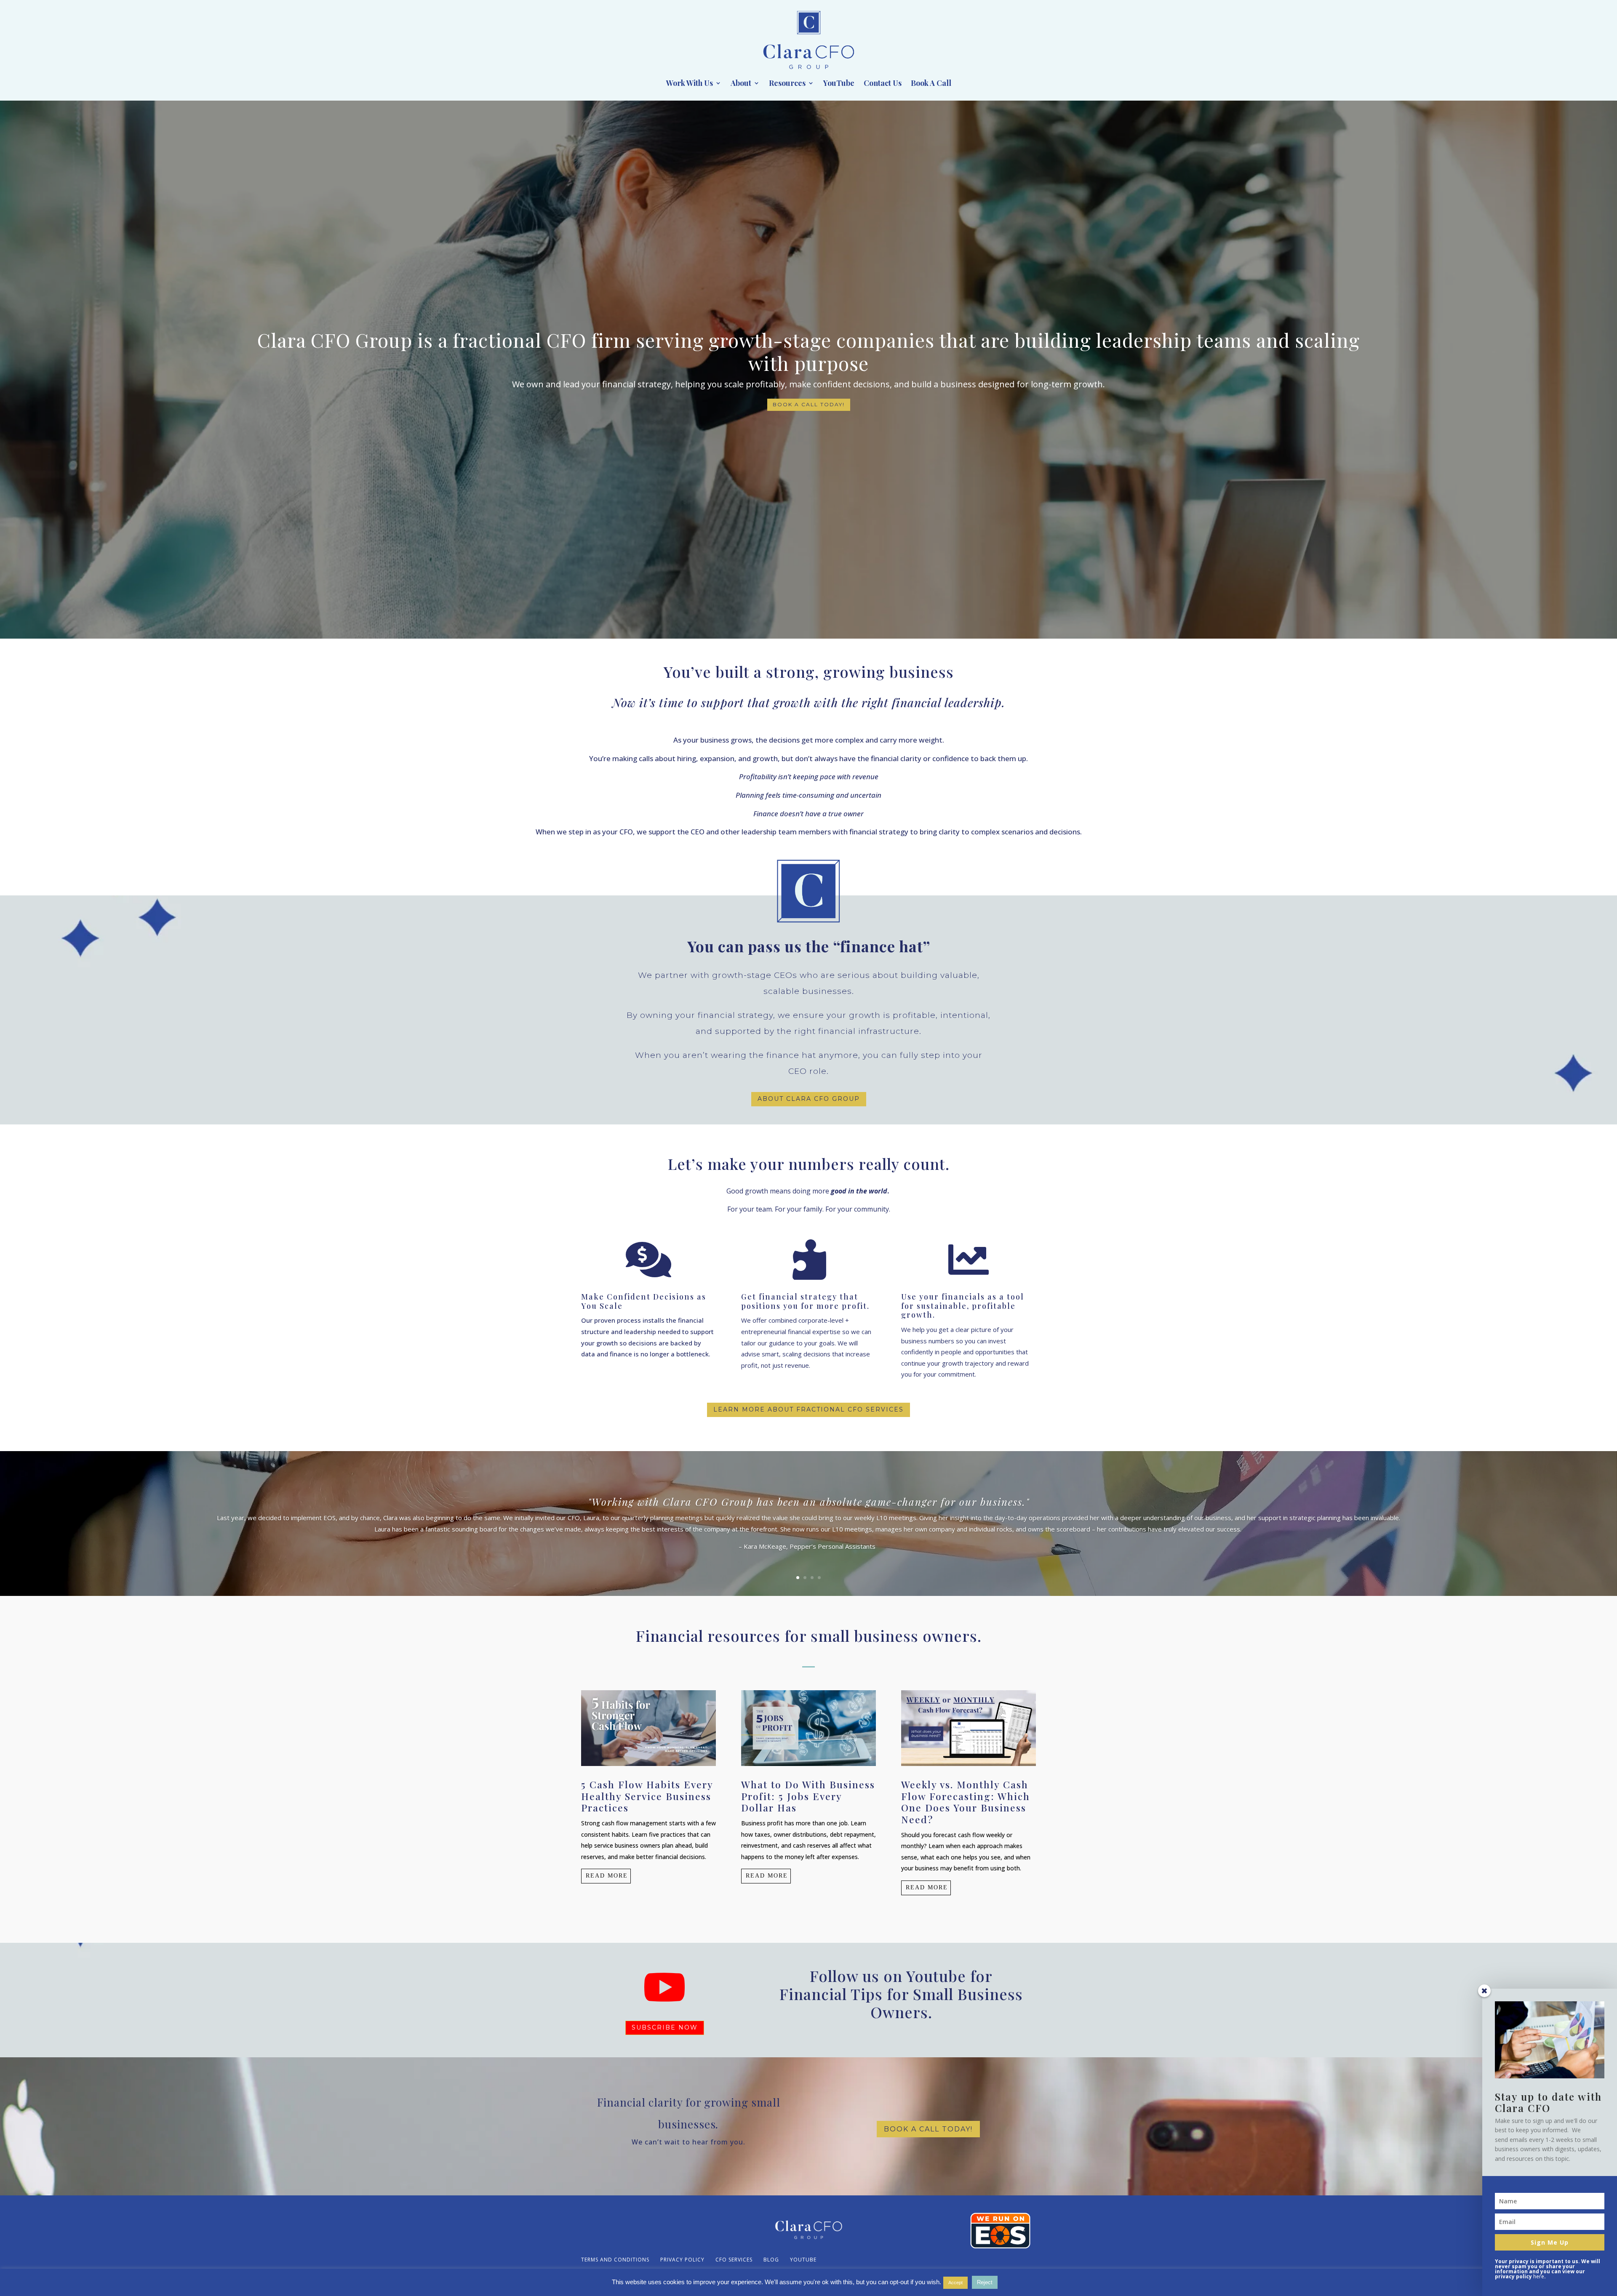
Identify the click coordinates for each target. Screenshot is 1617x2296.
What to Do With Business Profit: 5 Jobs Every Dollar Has (808, 1796)
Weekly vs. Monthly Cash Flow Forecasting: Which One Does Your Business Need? (966, 1802)
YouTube (839, 84)
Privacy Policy (682, 2260)
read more (607, 1876)
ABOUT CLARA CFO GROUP (809, 1099)
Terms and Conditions (615, 2260)
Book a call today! (928, 2129)
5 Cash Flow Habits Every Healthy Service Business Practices (647, 1796)
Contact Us (883, 84)
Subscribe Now (665, 2027)
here (1539, 2276)
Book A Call (931, 84)
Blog (771, 2260)
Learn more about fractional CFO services (808, 1409)
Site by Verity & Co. (704, 2284)
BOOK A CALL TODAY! (809, 404)
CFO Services (734, 2260)
